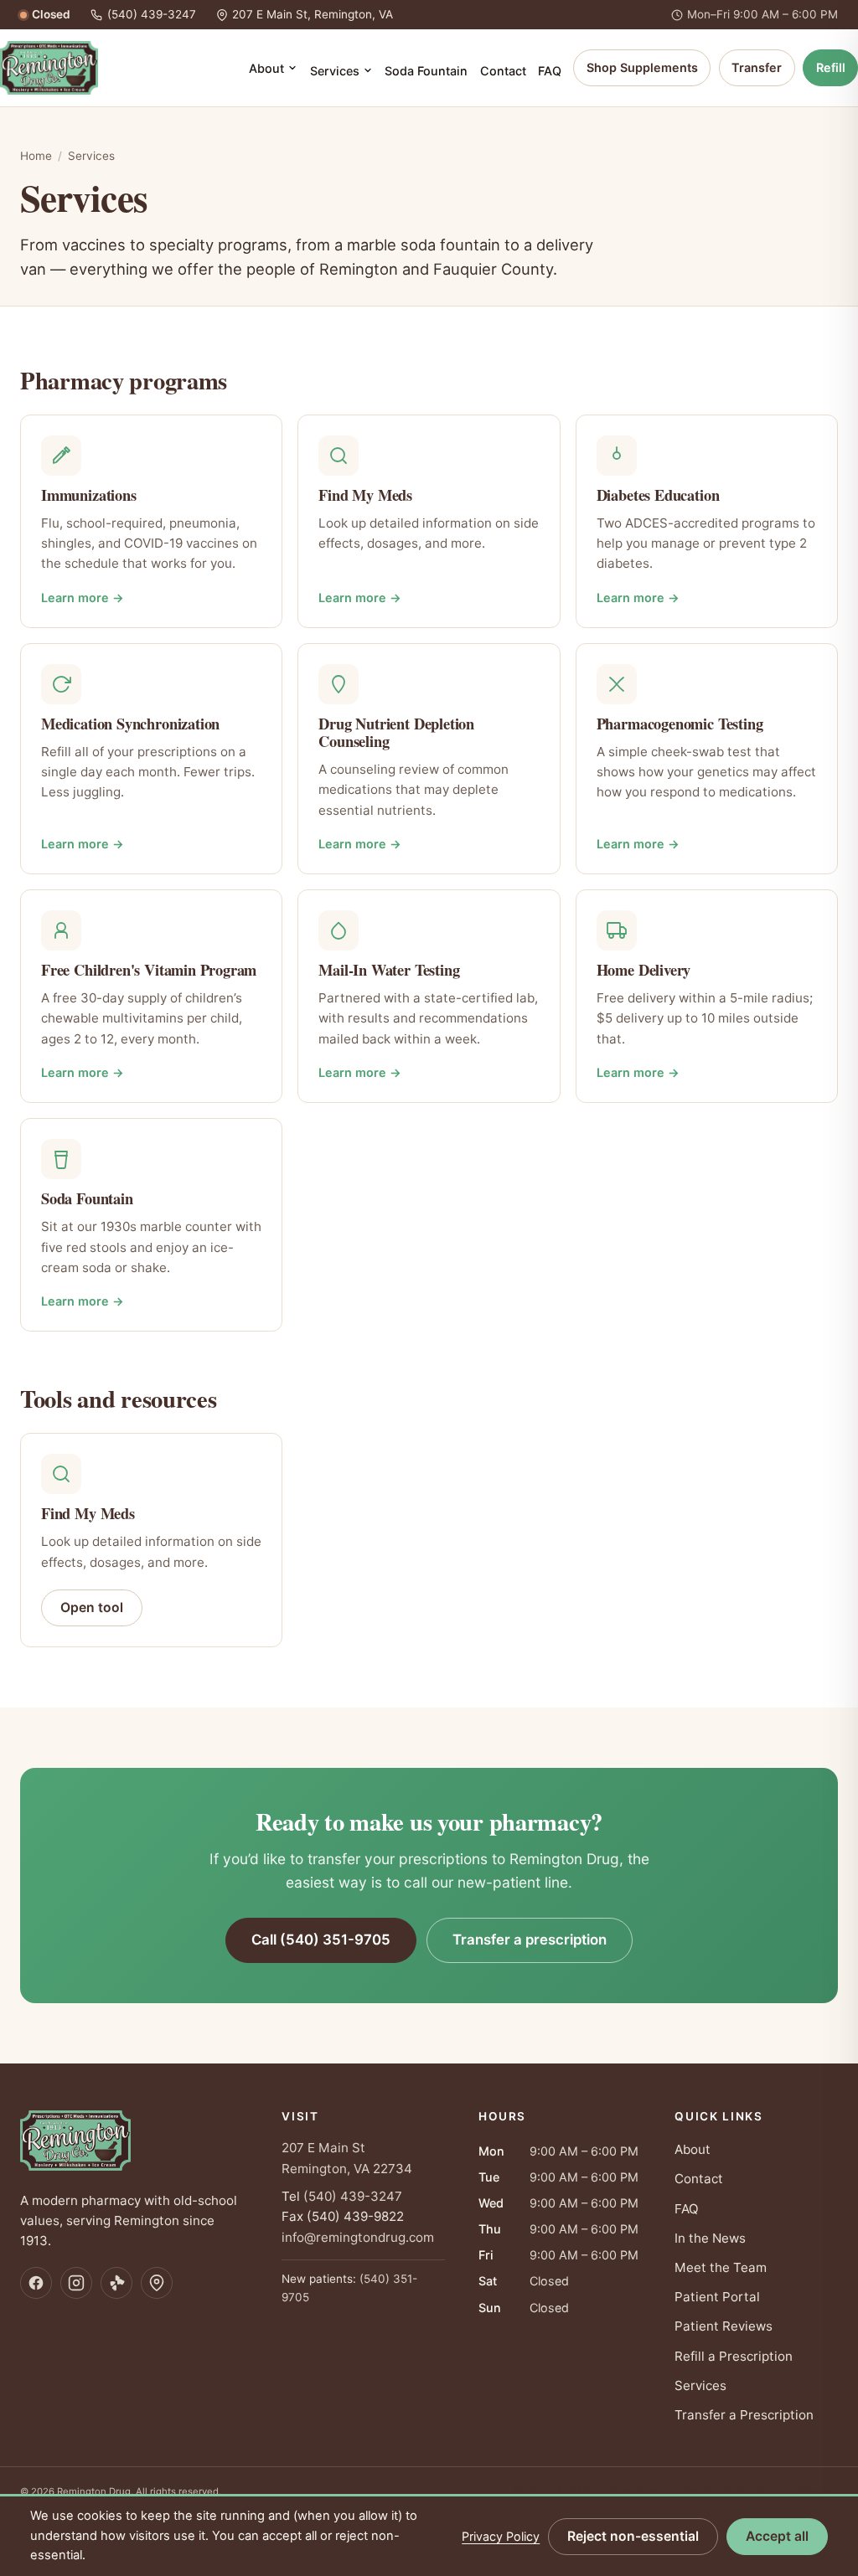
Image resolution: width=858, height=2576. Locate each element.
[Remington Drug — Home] (49, 68)
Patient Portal (717, 2297)
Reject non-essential (633, 2536)
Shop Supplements (642, 67)
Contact (503, 71)
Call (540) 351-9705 (321, 1940)
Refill (831, 67)
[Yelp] (116, 2283)
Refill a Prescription (734, 2356)
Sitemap (816, 2491)
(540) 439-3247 (353, 2196)
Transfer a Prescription (744, 2415)
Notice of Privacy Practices (587, 2491)
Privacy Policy (501, 2536)
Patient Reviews (724, 2326)
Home (36, 156)
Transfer (757, 67)
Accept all (777, 2536)
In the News (710, 2238)
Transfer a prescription (530, 1940)
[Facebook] (36, 2283)
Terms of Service (727, 2491)
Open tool (92, 1607)
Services (335, 71)
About (266, 68)
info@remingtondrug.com (358, 2237)
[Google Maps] (157, 2283)
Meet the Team (721, 2267)
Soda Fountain (426, 71)
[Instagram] (76, 2283)
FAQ (550, 71)
